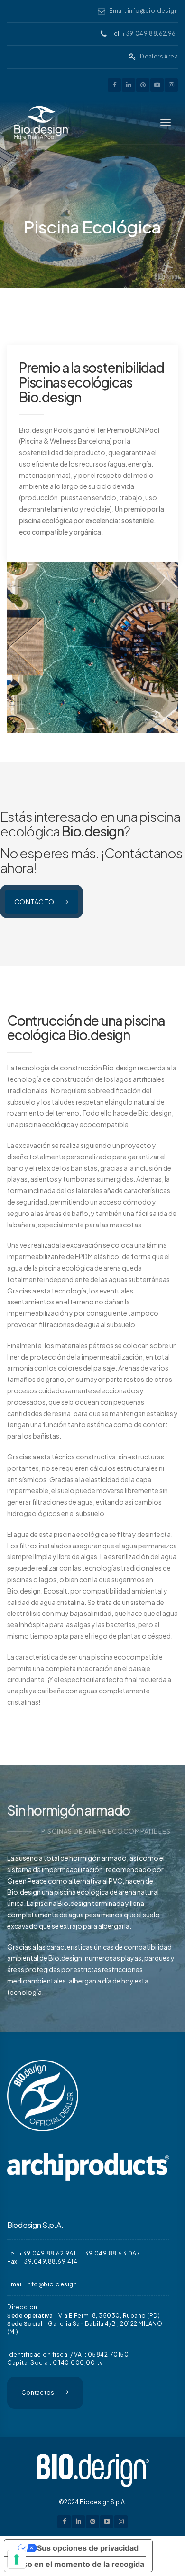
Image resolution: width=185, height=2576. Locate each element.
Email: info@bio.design (143, 11)
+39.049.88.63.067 (111, 2253)
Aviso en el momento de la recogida (78, 2564)
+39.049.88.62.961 (150, 34)
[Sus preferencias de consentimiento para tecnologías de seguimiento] (17, 2559)
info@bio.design (52, 2284)
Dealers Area (159, 56)
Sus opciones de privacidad (88, 2548)
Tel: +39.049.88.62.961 (41, 2253)
